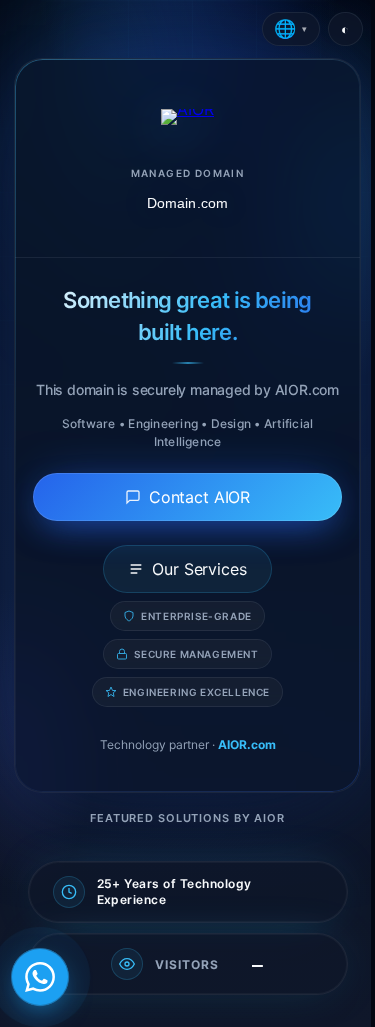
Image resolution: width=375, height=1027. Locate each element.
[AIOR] (187, 117)
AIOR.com (247, 744)
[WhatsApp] (40, 977)
